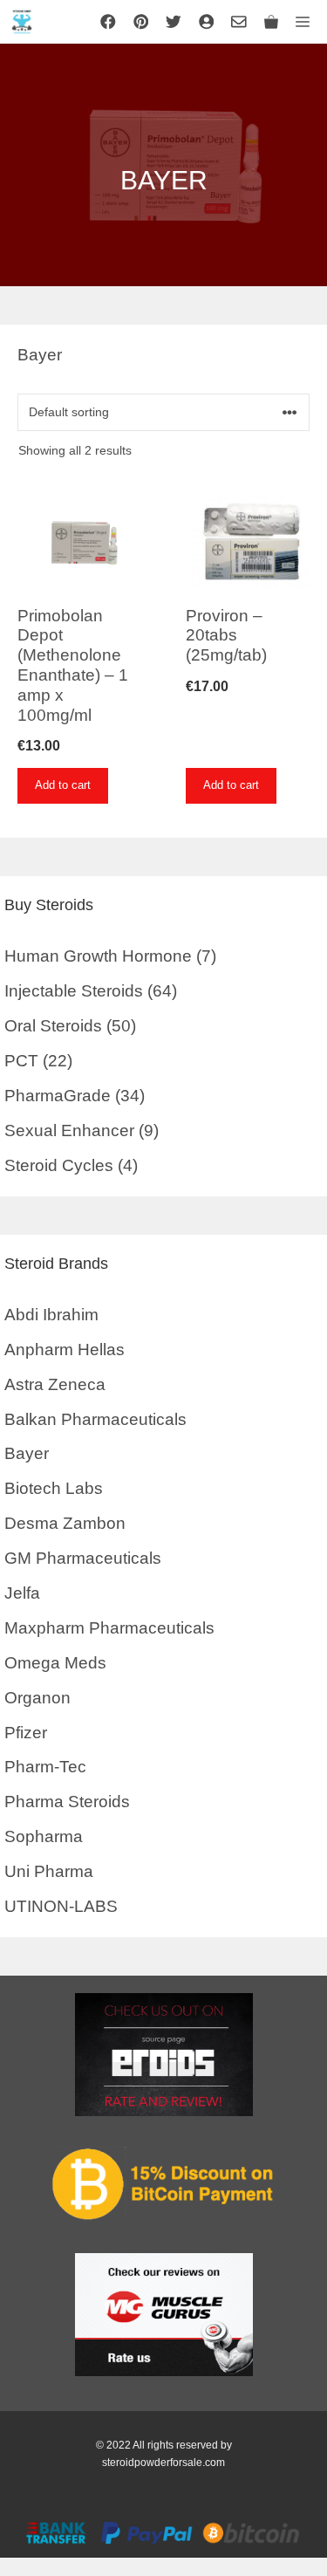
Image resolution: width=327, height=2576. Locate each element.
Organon (37, 1698)
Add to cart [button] (63, 785)
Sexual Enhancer (69, 1130)
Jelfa (22, 1593)
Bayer (27, 1453)
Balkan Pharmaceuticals (95, 1419)
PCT (21, 1061)
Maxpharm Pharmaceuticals (109, 1628)
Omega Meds (55, 1663)
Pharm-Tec (45, 1767)
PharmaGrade (58, 1096)
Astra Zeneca (55, 1384)
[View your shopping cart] (271, 22)
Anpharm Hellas (65, 1350)
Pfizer (26, 1733)
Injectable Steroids (74, 991)
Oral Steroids (53, 1026)
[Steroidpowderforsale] (22, 22)
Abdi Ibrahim (51, 1315)
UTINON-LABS (61, 1906)
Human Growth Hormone (98, 956)
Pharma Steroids (67, 1802)
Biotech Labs (54, 1488)
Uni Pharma (49, 1871)
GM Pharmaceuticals (83, 1558)
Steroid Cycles (59, 1165)
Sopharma (44, 1836)
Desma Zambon (65, 1523)
